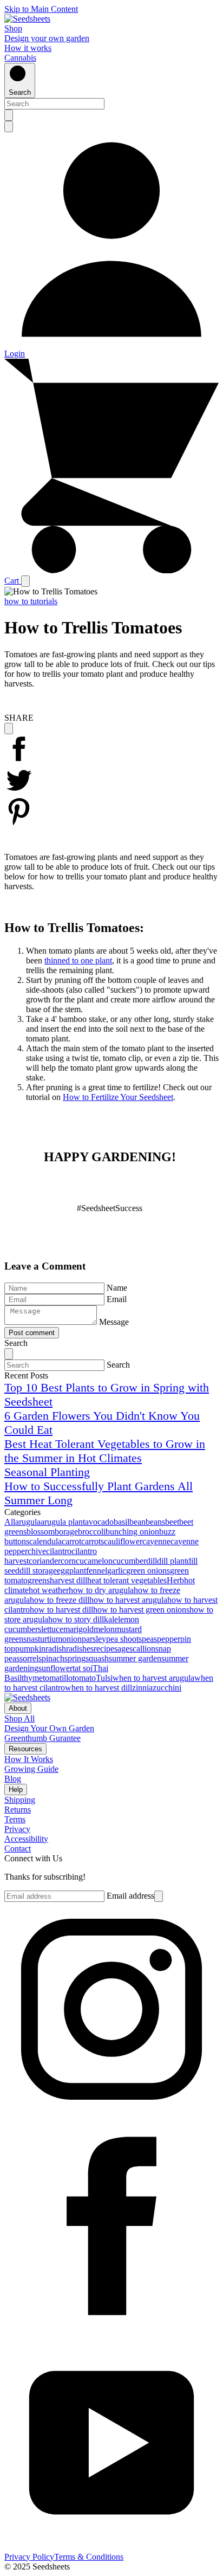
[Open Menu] (25, 581)
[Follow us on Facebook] (111, 2330)
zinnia (142, 1688)
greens (39, 1580)
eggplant (71, 1571)
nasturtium (44, 1639)
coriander (45, 1561)
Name (117, 1288)
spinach (51, 1658)
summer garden (135, 1658)
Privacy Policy (29, 2557)
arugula (28, 1522)
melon (104, 1629)
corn (68, 1561)
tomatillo (58, 1678)
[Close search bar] (9, 127)
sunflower (55, 1668)
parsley (94, 1639)
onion (72, 1639)
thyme (32, 1678)
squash (97, 1658)
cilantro (59, 1551)
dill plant (172, 1561)
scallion (142, 1649)
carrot (71, 1541)
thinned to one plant (78, 960)
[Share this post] (9, 729)
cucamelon (94, 1561)
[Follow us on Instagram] (111, 2114)
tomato (84, 1678)
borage (66, 1532)
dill (152, 1561)
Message (114, 1322)
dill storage (38, 1571)
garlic (117, 1571)
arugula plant (63, 1522)
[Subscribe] (159, 1896)
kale (111, 1619)
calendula (45, 1541)
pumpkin (30, 1649)
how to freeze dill (60, 1600)
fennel (97, 1571)
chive (37, 1551)
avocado (99, 1522)
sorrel (29, 1658)
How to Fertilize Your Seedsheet (118, 1097)
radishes (80, 1649)
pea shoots (124, 1639)
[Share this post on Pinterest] (19, 823)
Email (117, 1299)
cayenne (156, 1541)
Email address (130, 1896)
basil (122, 1522)
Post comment (32, 1333)
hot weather (49, 1590)
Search (118, 1365)
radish (56, 1649)
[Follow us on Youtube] (111, 2547)
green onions (148, 1571)
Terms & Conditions (89, 2557)
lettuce (52, 1629)
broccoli (92, 1532)
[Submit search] (9, 115)
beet (172, 1522)
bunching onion (132, 1532)
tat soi (83, 1668)
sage (122, 1649)
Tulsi (104, 1678)
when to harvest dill (99, 1688)
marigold (78, 1629)
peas (149, 1639)
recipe (104, 1649)
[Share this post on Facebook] (19, 760)
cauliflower (123, 1541)
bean (137, 1522)
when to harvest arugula (153, 1678)
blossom (41, 1532)
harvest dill (68, 1580)
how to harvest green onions (141, 1610)
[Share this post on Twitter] (19, 792)
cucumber (129, 1561)
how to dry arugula (101, 1590)
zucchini (167, 1688)
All (10, 1522)
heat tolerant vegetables (127, 1580)
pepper (169, 1639)
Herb (175, 1580)
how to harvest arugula (128, 1600)
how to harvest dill (61, 1610)
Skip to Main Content (41, 9)
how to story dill (76, 1619)
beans (155, 1522)
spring (75, 1658)
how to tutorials (31, 601)
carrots (93, 1541)
